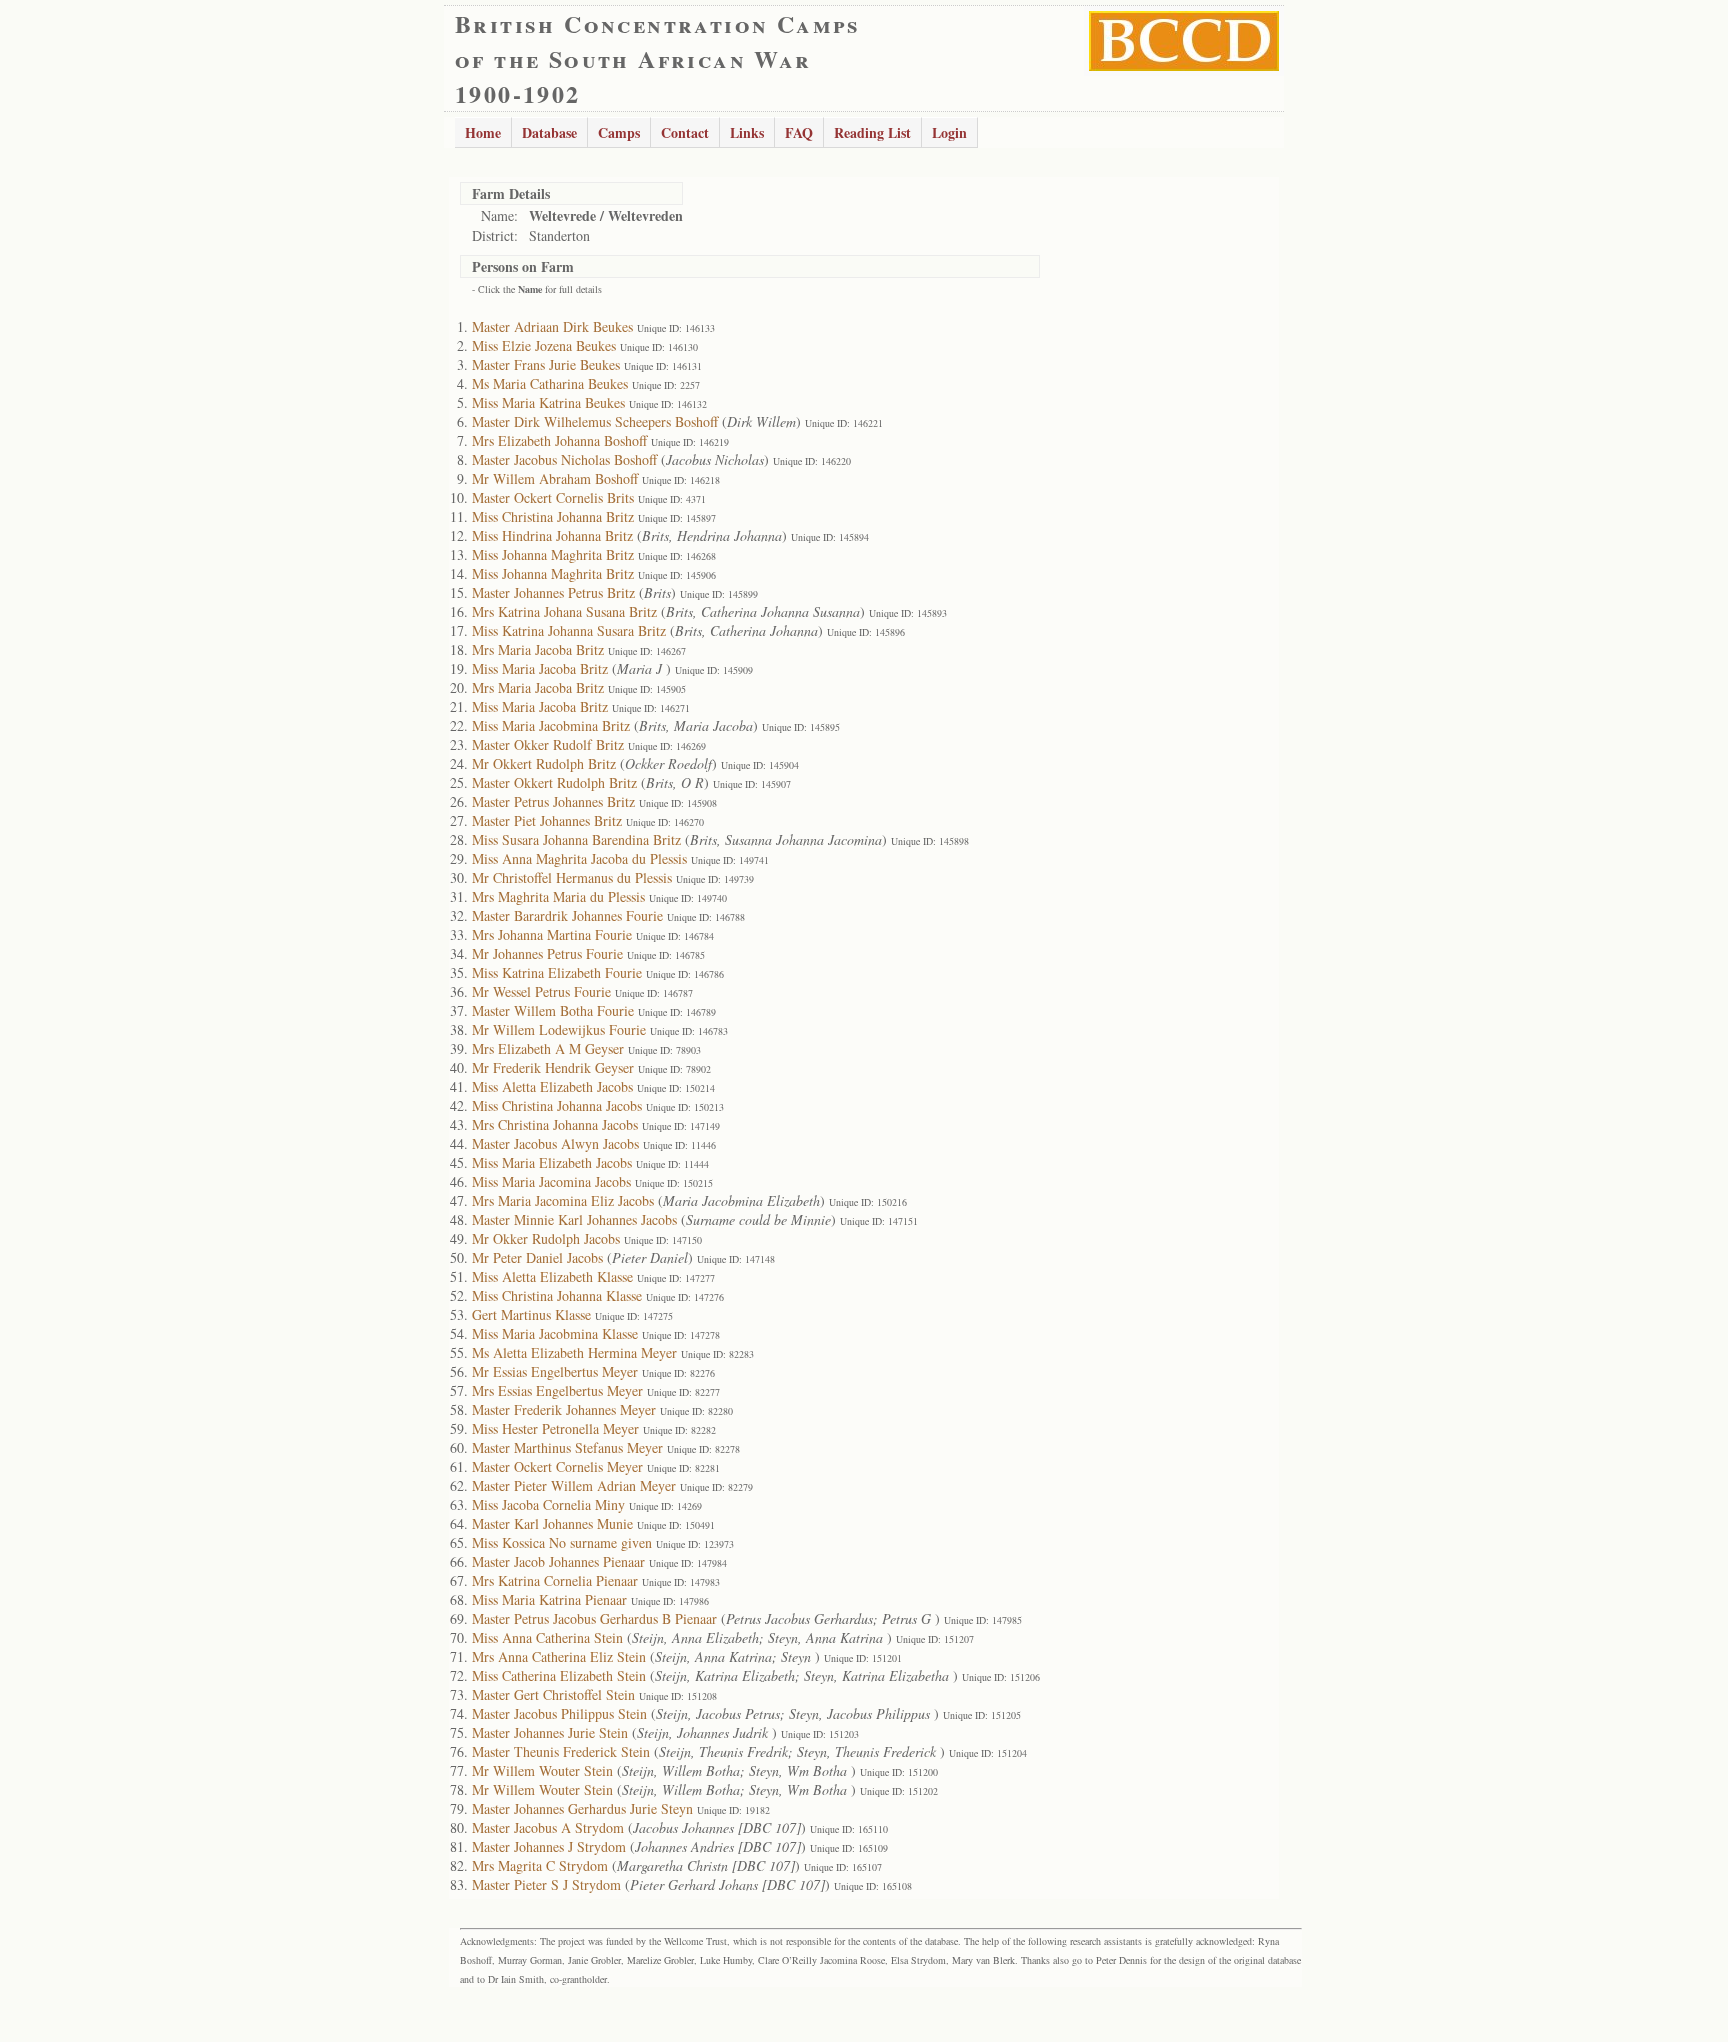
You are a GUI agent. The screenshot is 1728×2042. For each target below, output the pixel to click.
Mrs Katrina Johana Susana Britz (564, 611)
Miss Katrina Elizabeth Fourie (557, 972)
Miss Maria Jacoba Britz (540, 668)
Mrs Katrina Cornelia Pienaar (555, 1580)
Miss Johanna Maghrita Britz (553, 554)
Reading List (872, 132)
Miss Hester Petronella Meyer (555, 1428)
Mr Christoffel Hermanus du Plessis (572, 877)
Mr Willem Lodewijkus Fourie (559, 1029)
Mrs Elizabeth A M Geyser (548, 1048)
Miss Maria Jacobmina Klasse (555, 1333)
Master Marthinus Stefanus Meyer (567, 1447)
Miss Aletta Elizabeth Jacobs (552, 1086)
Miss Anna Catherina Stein (547, 1637)
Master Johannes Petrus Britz (553, 592)
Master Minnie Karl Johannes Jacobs (574, 1219)
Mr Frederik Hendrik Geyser (553, 1067)
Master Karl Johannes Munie (552, 1523)
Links (747, 132)
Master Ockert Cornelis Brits (553, 497)
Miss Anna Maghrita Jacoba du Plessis (579, 858)
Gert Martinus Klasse (531, 1314)
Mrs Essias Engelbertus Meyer (557, 1390)
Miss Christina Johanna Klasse (557, 1295)
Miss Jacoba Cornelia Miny (548, 1504)
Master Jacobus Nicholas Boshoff (564, 459)
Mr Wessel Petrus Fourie (541, 991)
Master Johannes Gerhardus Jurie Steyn (582, 1808)
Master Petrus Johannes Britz (553, 801)
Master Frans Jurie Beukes (546, 364)
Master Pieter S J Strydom (546, 1884)
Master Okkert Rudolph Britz (554, 782)
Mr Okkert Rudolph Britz (544, 763)
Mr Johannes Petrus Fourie (547, 953)
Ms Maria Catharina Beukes (550, 383)
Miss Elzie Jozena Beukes (544, 345)
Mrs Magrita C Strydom (540, 1865)
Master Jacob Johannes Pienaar (558, 1561)
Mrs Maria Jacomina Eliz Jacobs (563, 1200)
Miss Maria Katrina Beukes (548, 402)
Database (549, 132)
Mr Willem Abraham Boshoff (555, 478)
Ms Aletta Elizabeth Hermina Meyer (574, 1352)
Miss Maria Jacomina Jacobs (551, 1181)
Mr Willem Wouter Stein (542, 1770)
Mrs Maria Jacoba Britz (538, 649)
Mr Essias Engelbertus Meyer (555, 1371)
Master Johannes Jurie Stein (550, 1732)
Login (949, 132)
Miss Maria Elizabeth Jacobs (552, 1162)
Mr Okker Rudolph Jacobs (546, 1238)
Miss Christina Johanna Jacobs (557, 1105)
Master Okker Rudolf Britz (548, 744)
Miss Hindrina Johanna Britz (552, 535)
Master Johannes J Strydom (549, 1846)
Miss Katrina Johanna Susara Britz (569, 630)
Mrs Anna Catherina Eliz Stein (559, 1656)
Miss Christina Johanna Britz (553, 516)
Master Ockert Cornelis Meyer (557, 1466)
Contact (685, 132)
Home (483, 132)
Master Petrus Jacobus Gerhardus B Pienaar (594, 1618)
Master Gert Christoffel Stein (553, 1694)
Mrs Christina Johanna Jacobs (555, 1124)
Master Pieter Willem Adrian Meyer (574, 1485)
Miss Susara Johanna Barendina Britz (576, 839)
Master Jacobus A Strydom (548, 1827)
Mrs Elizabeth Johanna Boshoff (559, 440)
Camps (619, 132)
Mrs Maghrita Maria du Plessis (558, 896)
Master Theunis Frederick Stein (561, 1751)
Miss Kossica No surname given (562, 1542)
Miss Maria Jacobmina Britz (551, 725)
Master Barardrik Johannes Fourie (567, 915)
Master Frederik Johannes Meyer (564, 1409)
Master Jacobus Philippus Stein (559, 1713)
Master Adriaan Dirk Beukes (552, 326)
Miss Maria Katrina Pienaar (549, 1599)
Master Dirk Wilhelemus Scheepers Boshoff (595, 421)
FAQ (799, 132)
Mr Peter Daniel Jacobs (537, 1257)
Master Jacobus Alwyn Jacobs (555, 1143)
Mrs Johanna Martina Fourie (552, 934)
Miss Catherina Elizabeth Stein (559, 1675)
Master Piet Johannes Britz (547, 820)
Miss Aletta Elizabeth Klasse (552, 1276)
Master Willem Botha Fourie (553, 1010)
